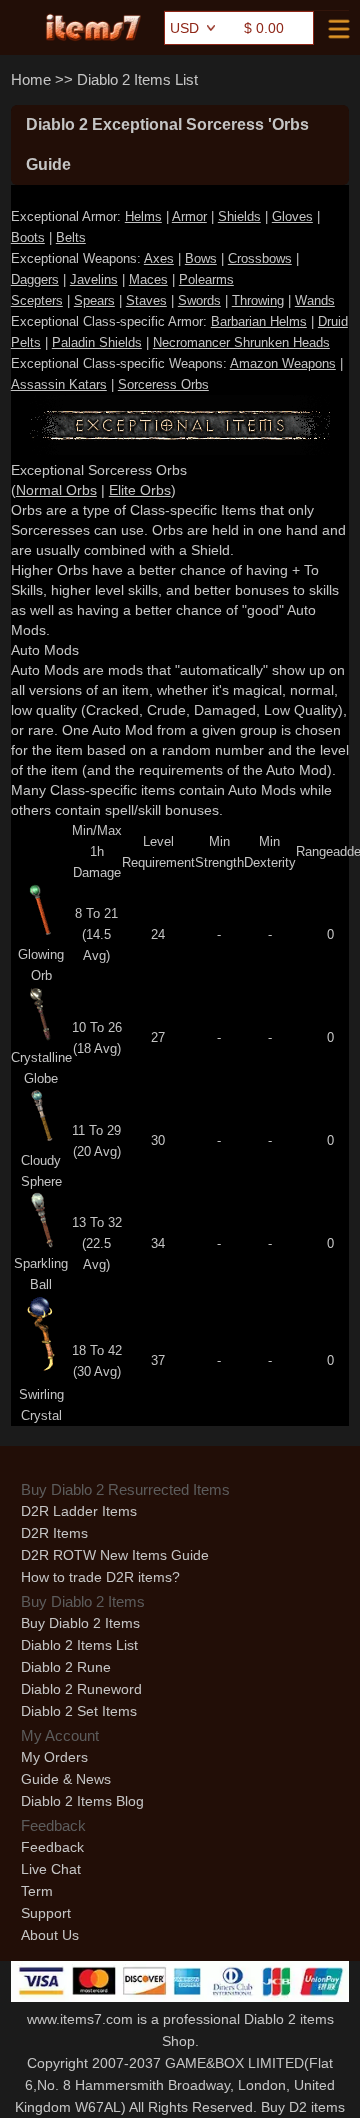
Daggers (35, 279)
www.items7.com (80, 2019)
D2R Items (54, 1533)
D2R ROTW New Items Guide (115, 1555)
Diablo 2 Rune (66, 1667)
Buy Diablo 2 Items (80, 1623)
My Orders (54, 1757)
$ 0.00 (264, 28)
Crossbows (260, 258)
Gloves (292, 216)
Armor (189, 216)
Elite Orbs (140, 490)
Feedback (52, 1847)
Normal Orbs (56, 490)
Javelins (94, 279)
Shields (239, 216)
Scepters (37, 300)
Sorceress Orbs (163, 384)
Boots (28, 237)
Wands (315, 300)
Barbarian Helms (259, 321)
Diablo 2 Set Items (79, 1711)
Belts (71, 237)
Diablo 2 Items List (137, 79)
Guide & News (66, 1779)
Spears (94, 300)
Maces (148, 279)
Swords (199, 300)
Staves (146, 300)
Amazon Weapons (283, 363)
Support (46, 1913)
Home (31, 79)
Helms (143, 216)
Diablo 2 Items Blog (82, 1801)
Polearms (206, 279)
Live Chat (51, 1869)
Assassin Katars (59, 384)
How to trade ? (100, 1577)
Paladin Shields (97, 342)
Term (37, 1891)
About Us (50, 1935)
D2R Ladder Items (79, 1511)
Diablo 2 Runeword (81, 1689)
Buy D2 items (303, 2107)
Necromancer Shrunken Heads (241, 342)
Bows (201, 258)
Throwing (258, 300)
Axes (159, 258)
